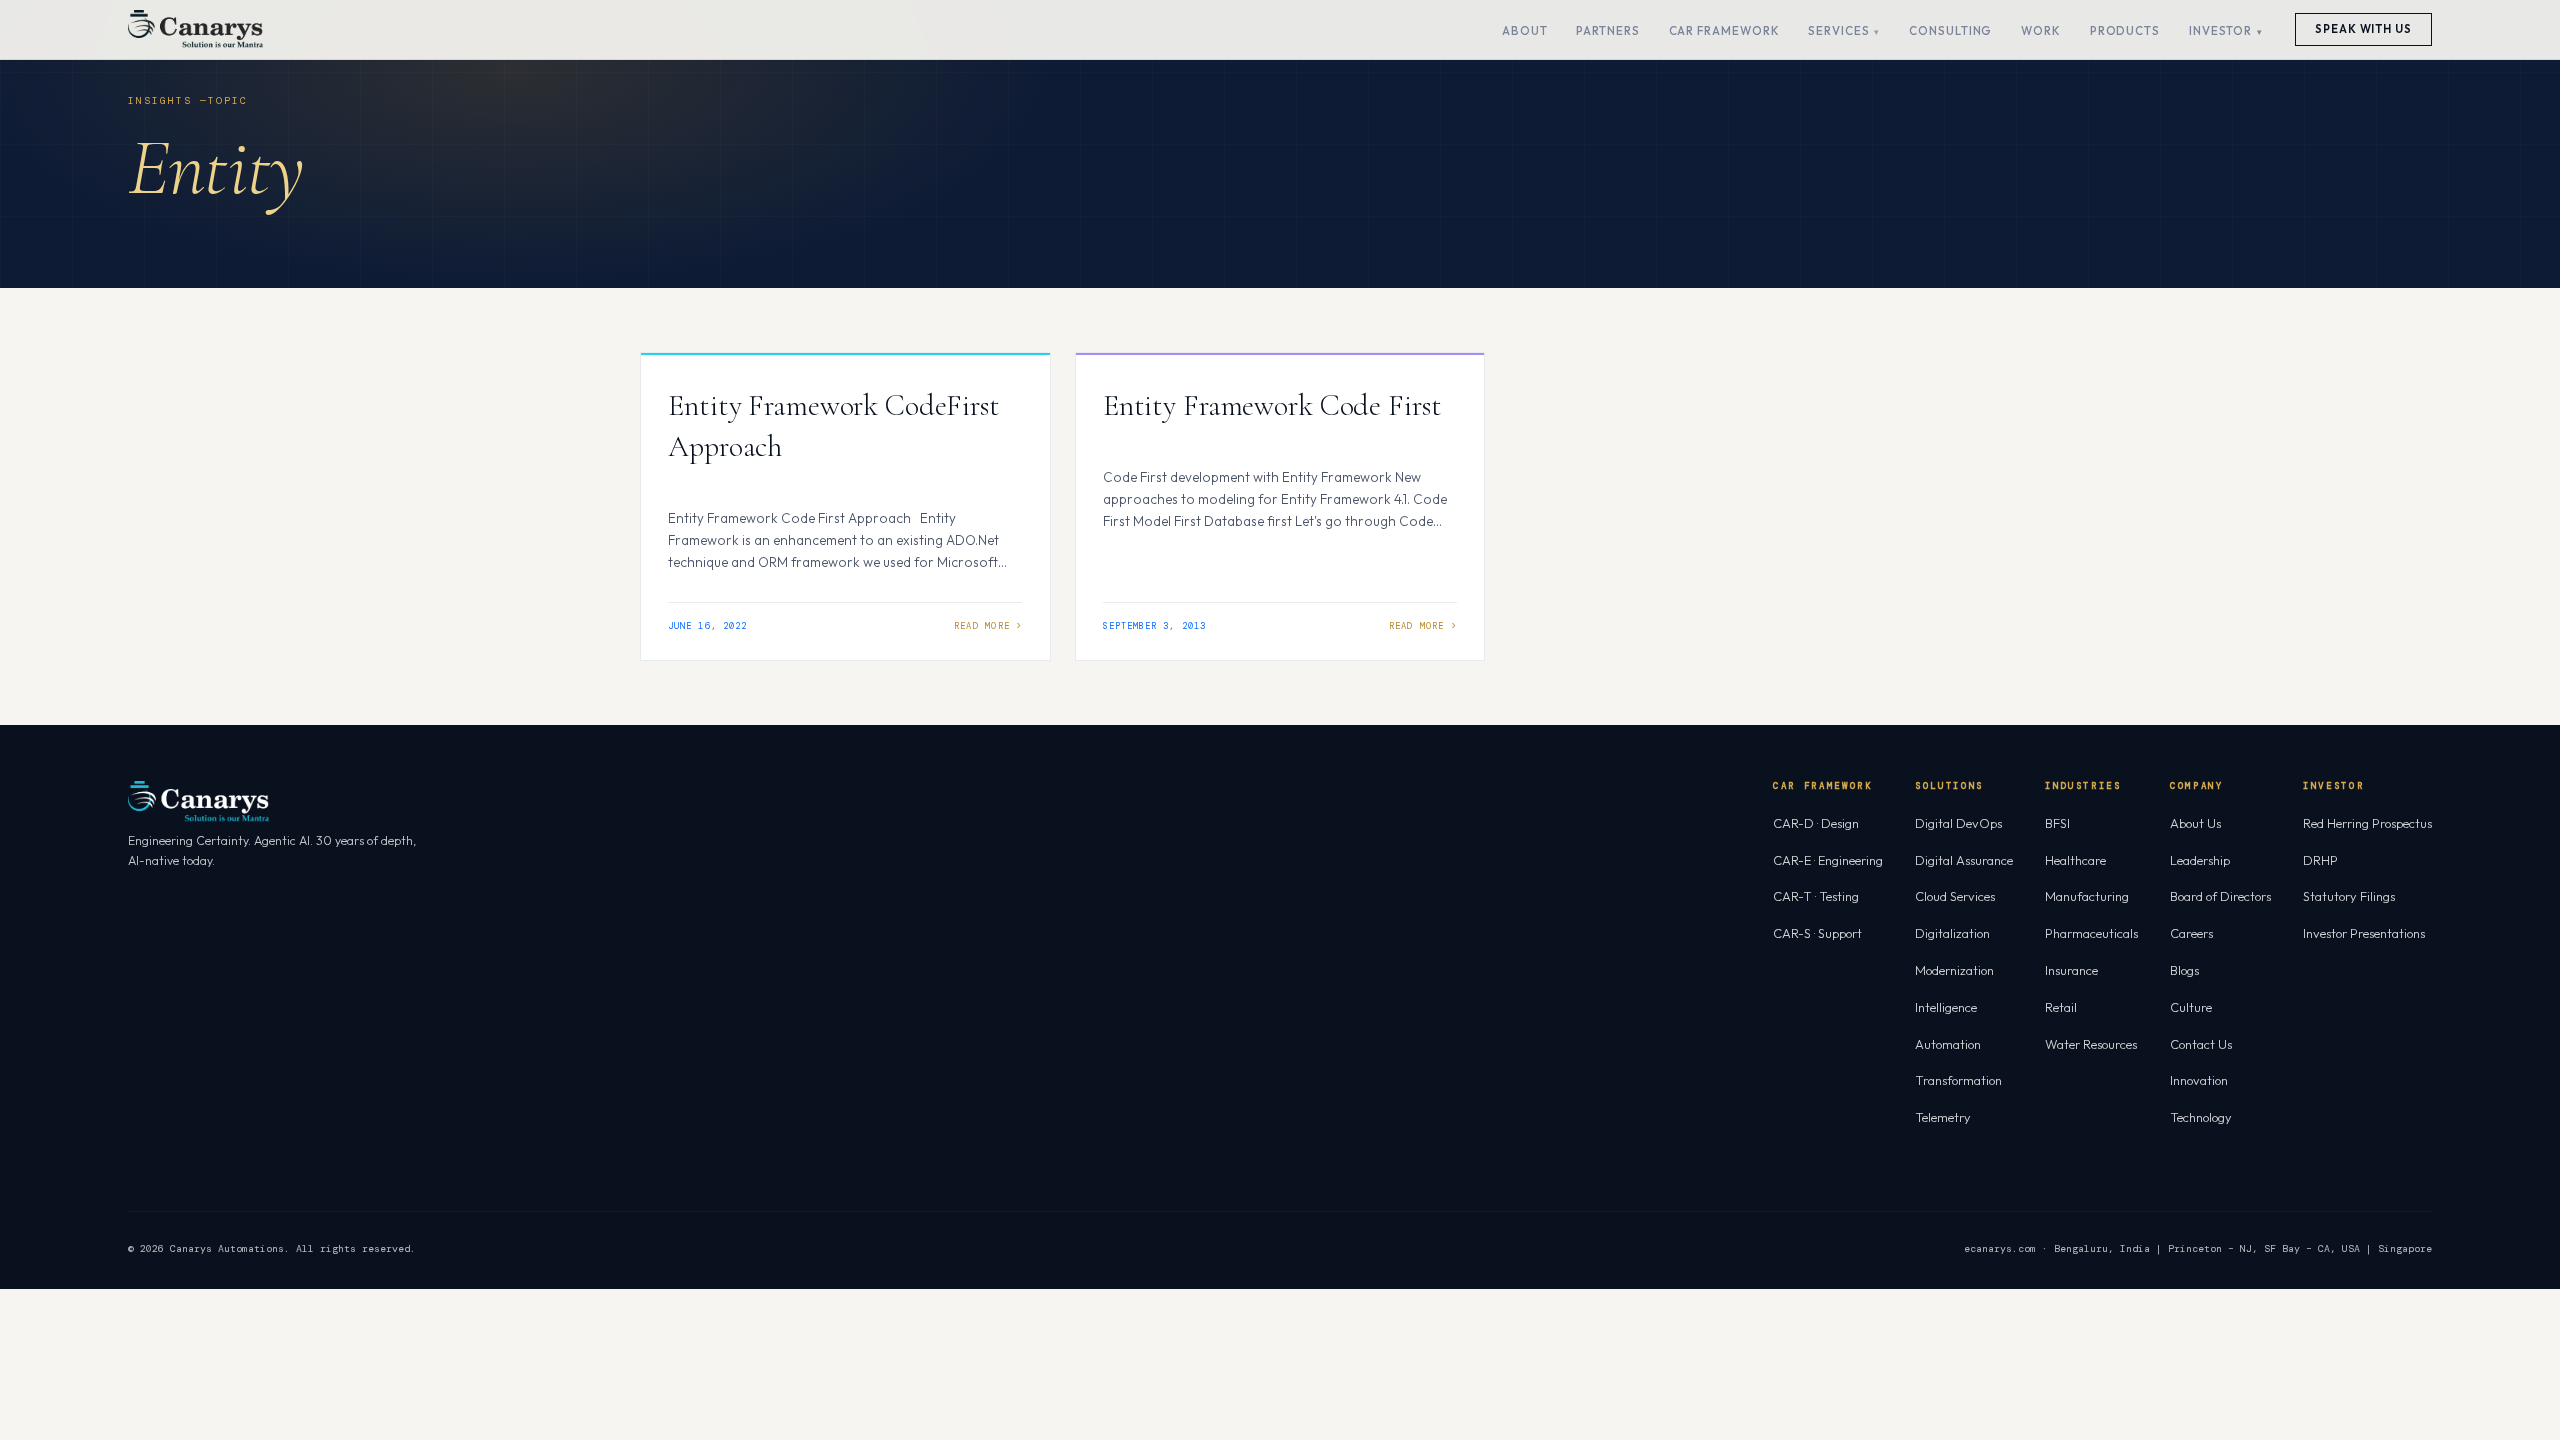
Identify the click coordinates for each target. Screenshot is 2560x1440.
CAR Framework (1724, 30)
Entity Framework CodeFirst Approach (834, 426)
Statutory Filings (2349, 896)
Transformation (1958, 1080)
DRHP (2320, 860)
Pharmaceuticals (2091, 933)
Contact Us (2201, 1044)
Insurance (2071, 970)
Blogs (2184, 970)
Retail (2061, 1007)
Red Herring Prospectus (2367, 823)
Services (1838, 30)
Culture (2191, 1007)
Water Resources (2091, 1044)
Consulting (1950, 30)
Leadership (2200, 860)
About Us (2195, 823)
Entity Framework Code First (1272, 405)
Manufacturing (2087, 896)
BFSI (2057, 823)
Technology (2201, 1117)
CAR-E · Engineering (1828, 860)
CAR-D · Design (1816, 823)
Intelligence (1946, 1007)
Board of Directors (2220, 896)
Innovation (2199, 1080)
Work (2041, 30)
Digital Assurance (1964, 860)
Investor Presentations (2364, 933)
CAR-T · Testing (1816, 896)
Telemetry (1943, 1117)
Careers (2191, 933)
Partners (1607, 30)
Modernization (1954, 970)
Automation (1948, 1044)
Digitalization (1952, 933)
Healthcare (2075, 860)
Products (2125, 30)
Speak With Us (2363, 29)
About (1525, 30)
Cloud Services (1955, 896)
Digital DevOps (1958, 823)
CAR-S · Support (1817, 933)
